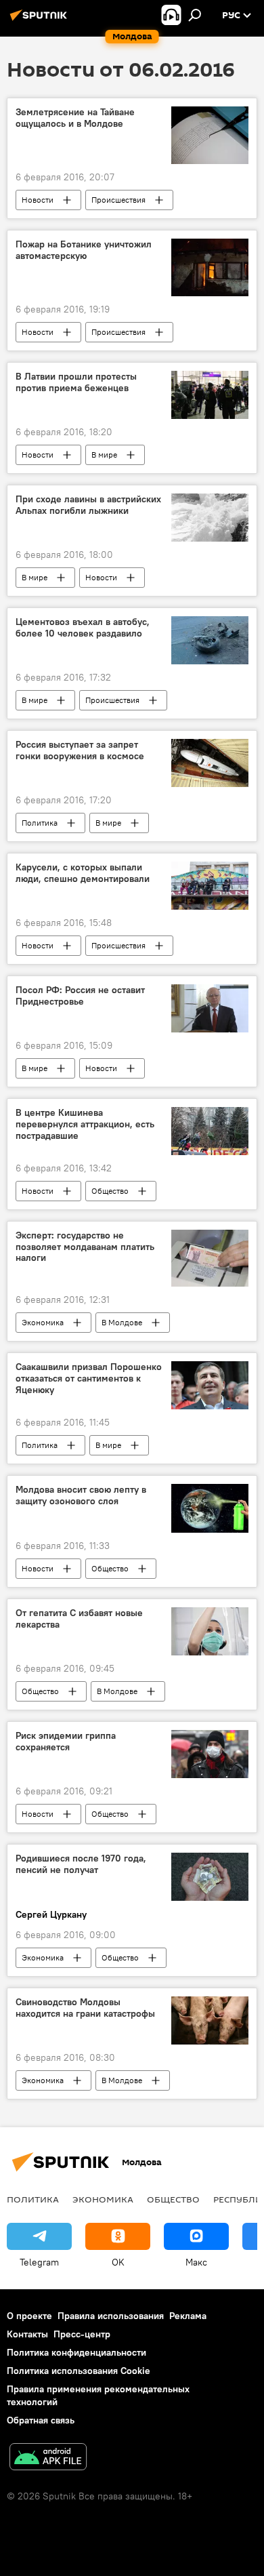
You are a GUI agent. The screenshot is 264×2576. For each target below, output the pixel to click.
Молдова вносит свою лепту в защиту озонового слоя (81, 1495)
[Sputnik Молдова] (41, 20)
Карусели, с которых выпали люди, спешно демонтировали (83, 873)
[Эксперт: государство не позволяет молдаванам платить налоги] (210, 1258)
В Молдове (122, 1322)
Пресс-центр (82, 2334)
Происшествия (118, 200)
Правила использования (111, 2316)
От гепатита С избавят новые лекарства (79, 1619)
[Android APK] (48, 2458)
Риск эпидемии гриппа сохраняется (66, 1742)
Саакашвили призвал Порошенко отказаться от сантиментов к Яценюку (89, 1378)
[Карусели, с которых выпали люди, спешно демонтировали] (210, 886)
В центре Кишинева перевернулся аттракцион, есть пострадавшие (85, 1124)
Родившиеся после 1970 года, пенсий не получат (81, 1864)
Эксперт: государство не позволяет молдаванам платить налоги (85, 1247)
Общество (110, 1191)
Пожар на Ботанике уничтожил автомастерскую (84, 250)
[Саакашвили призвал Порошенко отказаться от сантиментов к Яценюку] (210, 1385)
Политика (40, 823)
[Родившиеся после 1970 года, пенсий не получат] (210, 1877)
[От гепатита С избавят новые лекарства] (210, 1631)
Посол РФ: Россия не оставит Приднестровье (80, 996)
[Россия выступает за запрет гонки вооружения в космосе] (210, 763)
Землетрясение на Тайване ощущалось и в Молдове (75, 118)
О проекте (29, 2316)
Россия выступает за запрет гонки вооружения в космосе (80, 750)
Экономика (43, 1322)
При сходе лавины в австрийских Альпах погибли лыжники (88, 505)
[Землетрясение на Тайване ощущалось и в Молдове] (210, 135)
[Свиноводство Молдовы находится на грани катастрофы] (210, 2020)
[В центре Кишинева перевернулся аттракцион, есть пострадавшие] (210, 1131)
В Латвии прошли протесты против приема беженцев (76, 382)
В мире (104, 455)
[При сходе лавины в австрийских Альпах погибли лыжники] (210, 518)
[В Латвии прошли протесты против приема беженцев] (210, 395)
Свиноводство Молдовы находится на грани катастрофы (85, 2008)
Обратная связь (41, 2420)
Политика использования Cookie (79, 2371)
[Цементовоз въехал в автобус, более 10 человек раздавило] (210, 640)
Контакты (27, 2334)
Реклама (188, 2316)
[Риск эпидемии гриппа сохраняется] (210, 1754)
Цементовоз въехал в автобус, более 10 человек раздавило (83, 628)
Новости (38, 200)
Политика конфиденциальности (76, 2352)
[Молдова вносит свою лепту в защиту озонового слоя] (210, 1508)
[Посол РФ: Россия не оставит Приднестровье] (210, 1008)
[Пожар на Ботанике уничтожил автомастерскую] (210, 267)
